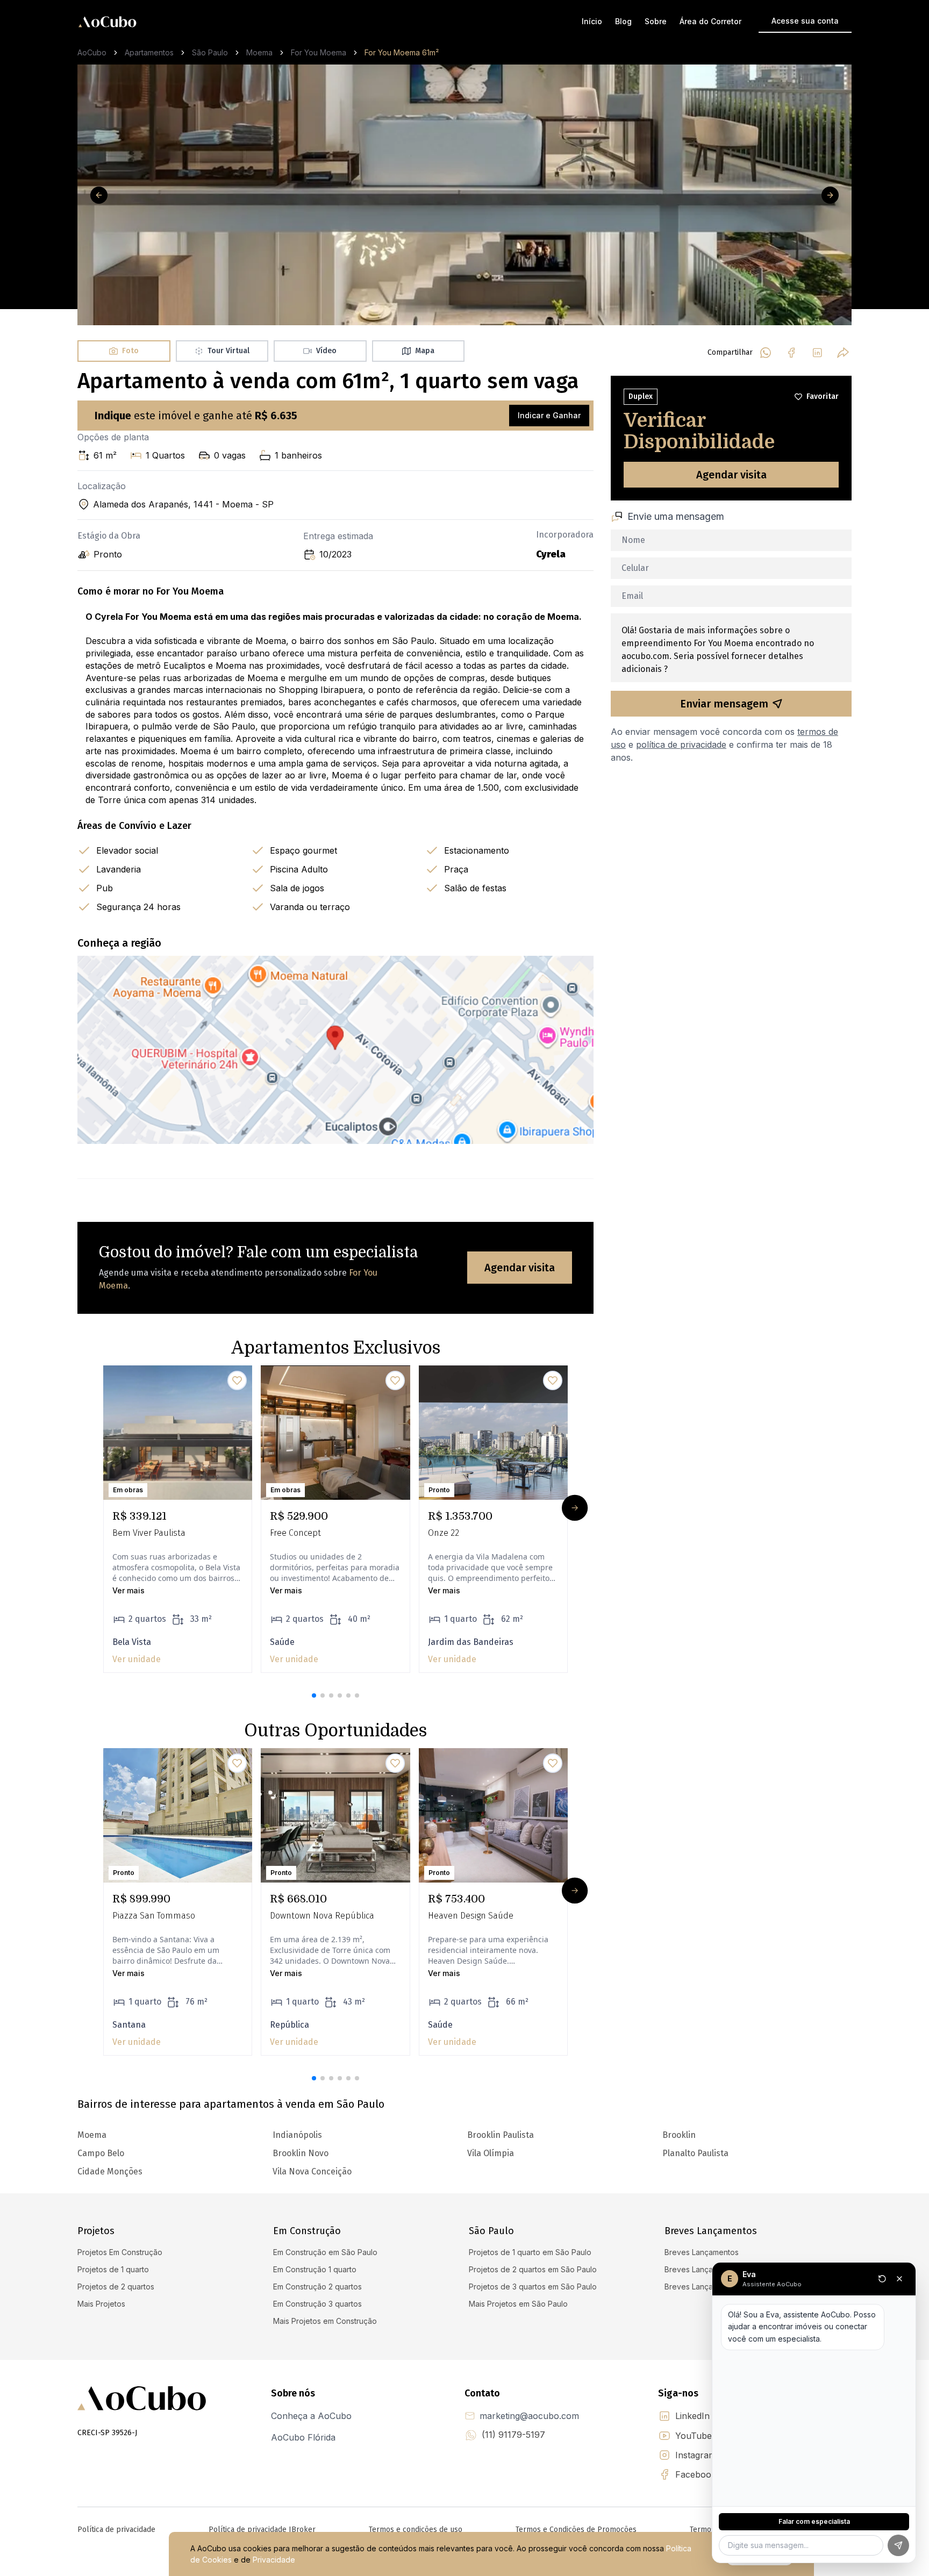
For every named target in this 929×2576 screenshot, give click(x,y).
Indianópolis (297, 2135)
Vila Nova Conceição (312, 2171)
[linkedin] (817, 353)
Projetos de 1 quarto (113, 2269)
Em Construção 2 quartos (317, 2287)
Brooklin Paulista (501, 2135)
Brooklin (679, 2135)
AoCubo (92, 52)
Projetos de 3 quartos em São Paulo (533, 2287)
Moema (259, 52)
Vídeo (326, 351)
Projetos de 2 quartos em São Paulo (533, 2269)
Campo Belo (101, 2153)
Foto (130, 351)
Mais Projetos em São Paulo (518, 2304)
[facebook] (791, 353)
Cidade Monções (110, 2171)
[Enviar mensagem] (898, 2545)
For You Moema (319, 52)
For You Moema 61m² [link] (402, 52)
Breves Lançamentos (702, 2252)
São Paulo (210, 52)
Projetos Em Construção (120, 2252)
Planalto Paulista (695, 2153)
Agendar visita (520, 1268)
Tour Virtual (228, 351)
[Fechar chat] (899, 2279)
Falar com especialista (814, 2521)
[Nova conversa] (882, 2279)
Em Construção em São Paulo (325, 2252)
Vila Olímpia (491, 2153)
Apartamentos (149, 52)
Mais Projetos (101, 2304)
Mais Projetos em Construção (325, 2321)
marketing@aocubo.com (529, 2416)
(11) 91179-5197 (513, 2435)
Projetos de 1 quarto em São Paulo (530, 2252)
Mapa (425, 351)
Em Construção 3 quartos (317, 2304)
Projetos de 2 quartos (116, 2287)
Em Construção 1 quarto (315, 2269)
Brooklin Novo (301, 2153)
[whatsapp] (766, 353)
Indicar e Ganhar (549, 415)
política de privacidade (681, 745)
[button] (314, 1695)
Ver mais (128, 1590)
